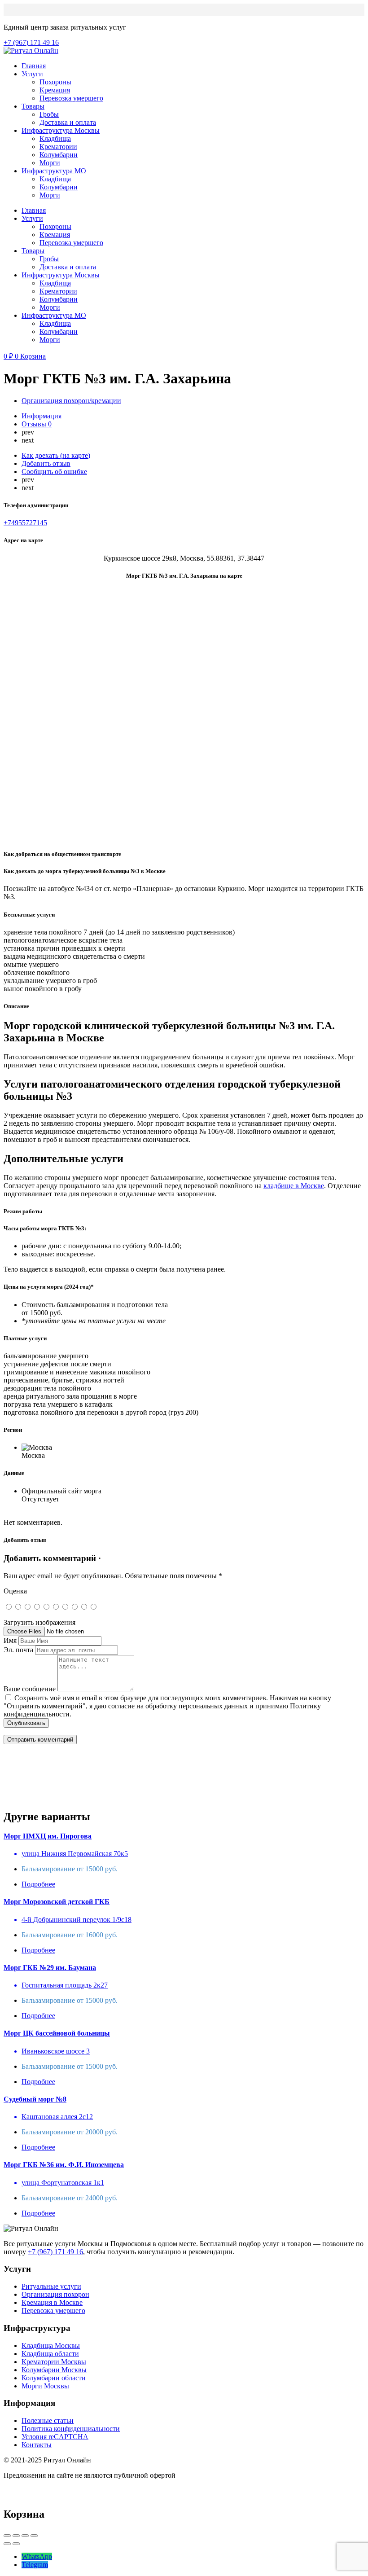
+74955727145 (25, 523)
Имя (10, 1640)
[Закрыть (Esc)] (7, 2536)
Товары (33, 106)
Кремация (55, 90)
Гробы (49, 114)
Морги (50, 163)
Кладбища (55, 138)
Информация (42, 416)
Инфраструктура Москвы (61, 130)
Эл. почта (18, 1650)
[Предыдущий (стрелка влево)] (7, 2544)
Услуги (32, 74)
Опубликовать (26, 1723)
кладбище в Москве (294, 1186)
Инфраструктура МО (54, 171)
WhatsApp (37, 2556)
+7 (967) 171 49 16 (55, 2252)
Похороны (55, 82)
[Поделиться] (16, 2536)
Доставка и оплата (68, 122)
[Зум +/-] (34, 2536)
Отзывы (37, 424)
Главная (34, 66)
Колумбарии (59, 155)
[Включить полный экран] (25, 2536)
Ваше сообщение (30, 1689)
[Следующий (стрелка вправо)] (16, 2544)
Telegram (35, 2565)
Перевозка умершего (71, 98)
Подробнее (38, 1884)
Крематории (58, 147)
